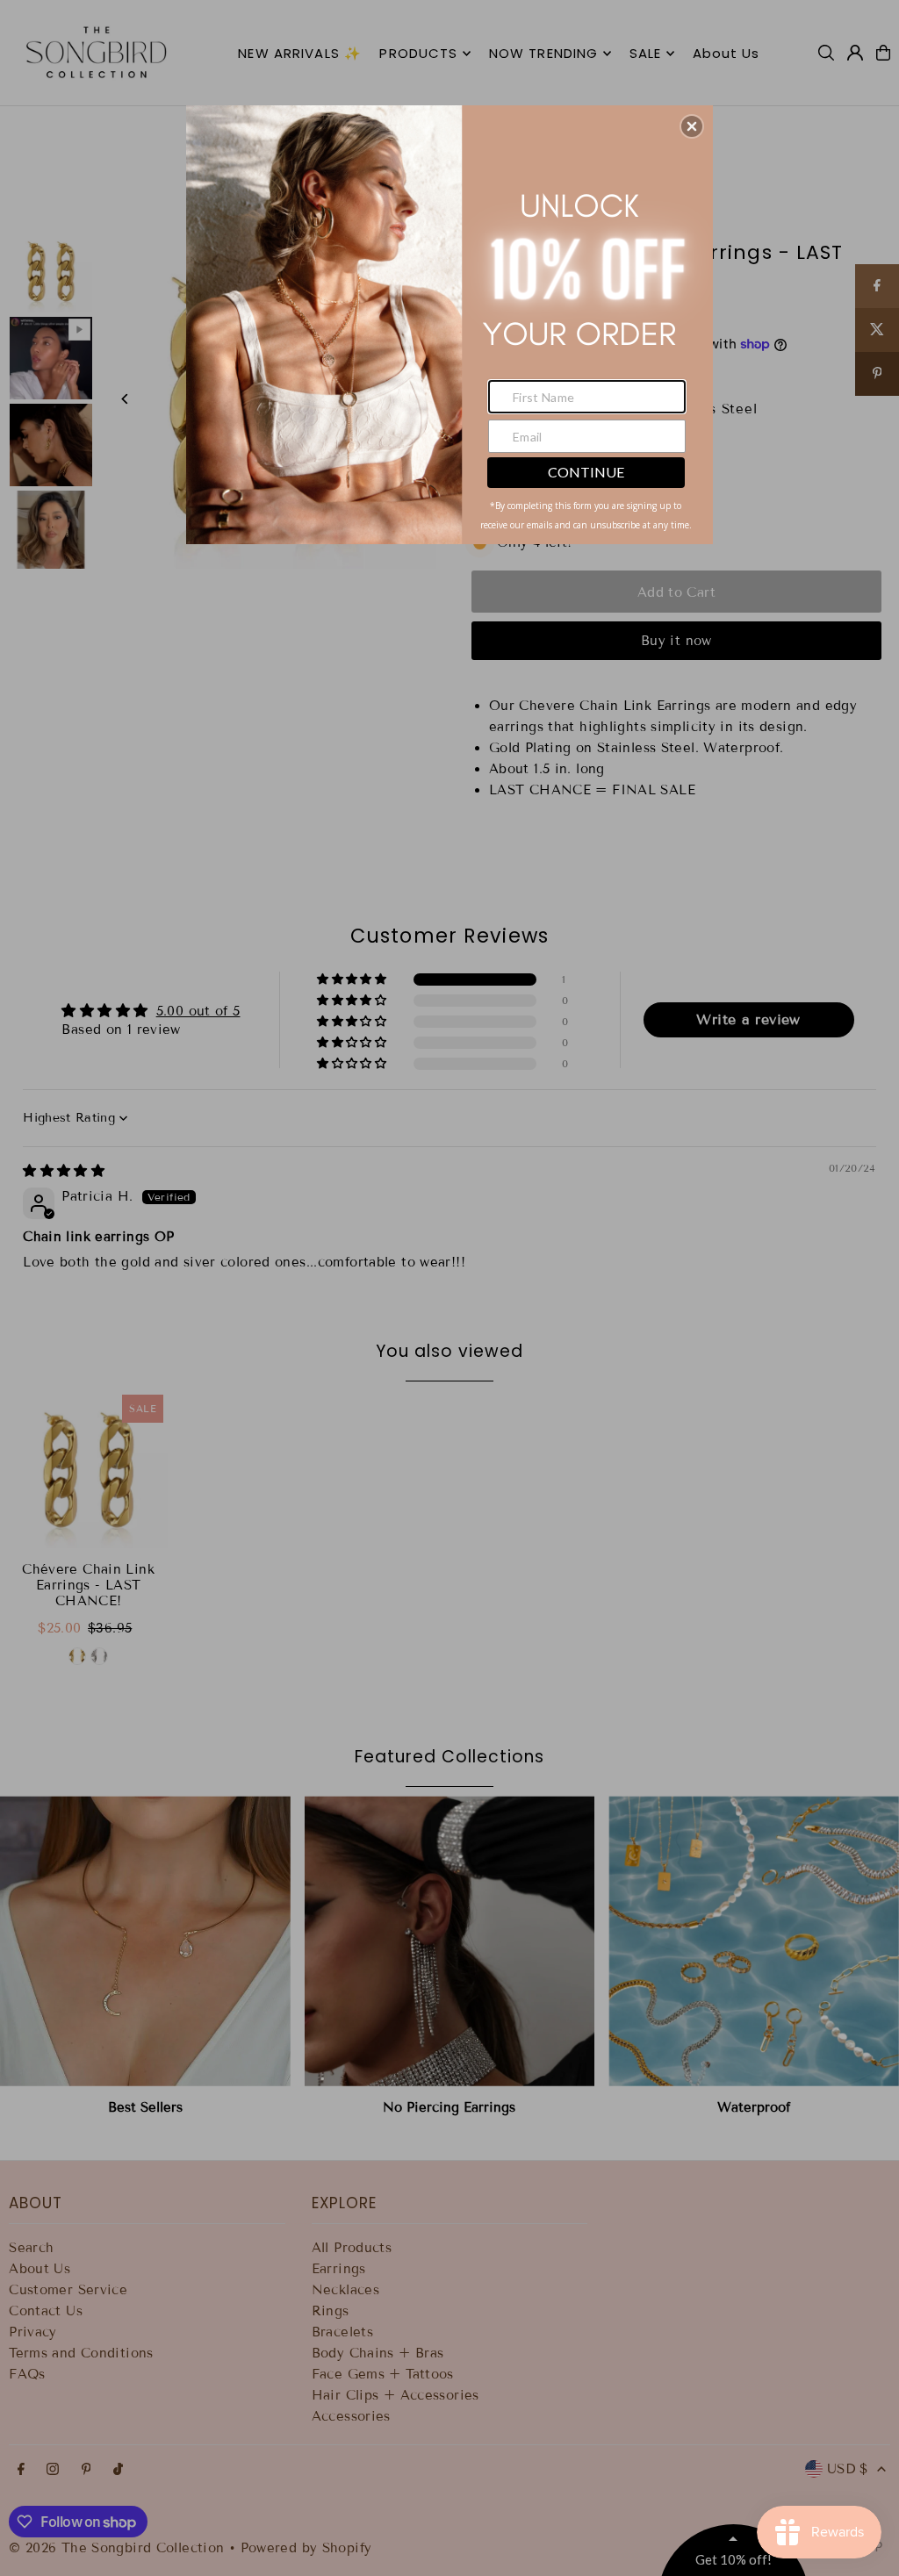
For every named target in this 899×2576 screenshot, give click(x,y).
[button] (692, 126)
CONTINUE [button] (586, 472)
